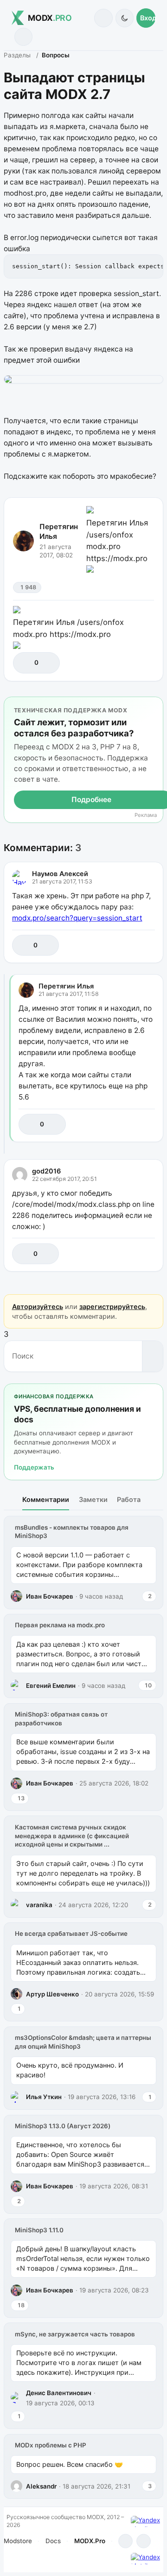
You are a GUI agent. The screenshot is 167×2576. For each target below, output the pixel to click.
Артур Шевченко (52, 1994)
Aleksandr (41, 2486)
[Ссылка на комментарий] (127, 945)
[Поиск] (103, 18)
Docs (53, 2541)
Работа (129, 1499)
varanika (39, 1905)
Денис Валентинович (59, 2393)
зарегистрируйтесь (112, 1307)
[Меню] (23, 37)
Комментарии (46, 1499)
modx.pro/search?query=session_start (77, 918)
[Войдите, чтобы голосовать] (25, 663)
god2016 (46, 1171)
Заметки (93, 1499)
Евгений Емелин (51, 1686)
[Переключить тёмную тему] (125, 18)
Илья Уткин (44, 2097)
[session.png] (83, 379)
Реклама (146, 815)
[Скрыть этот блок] (154, 706)
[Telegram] (125, 2541)
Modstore (18, 2541)
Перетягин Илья (59, 531)
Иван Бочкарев (50, 1596)
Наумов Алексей (60, 874)
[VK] (144, 2541)
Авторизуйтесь (38, 1307)
